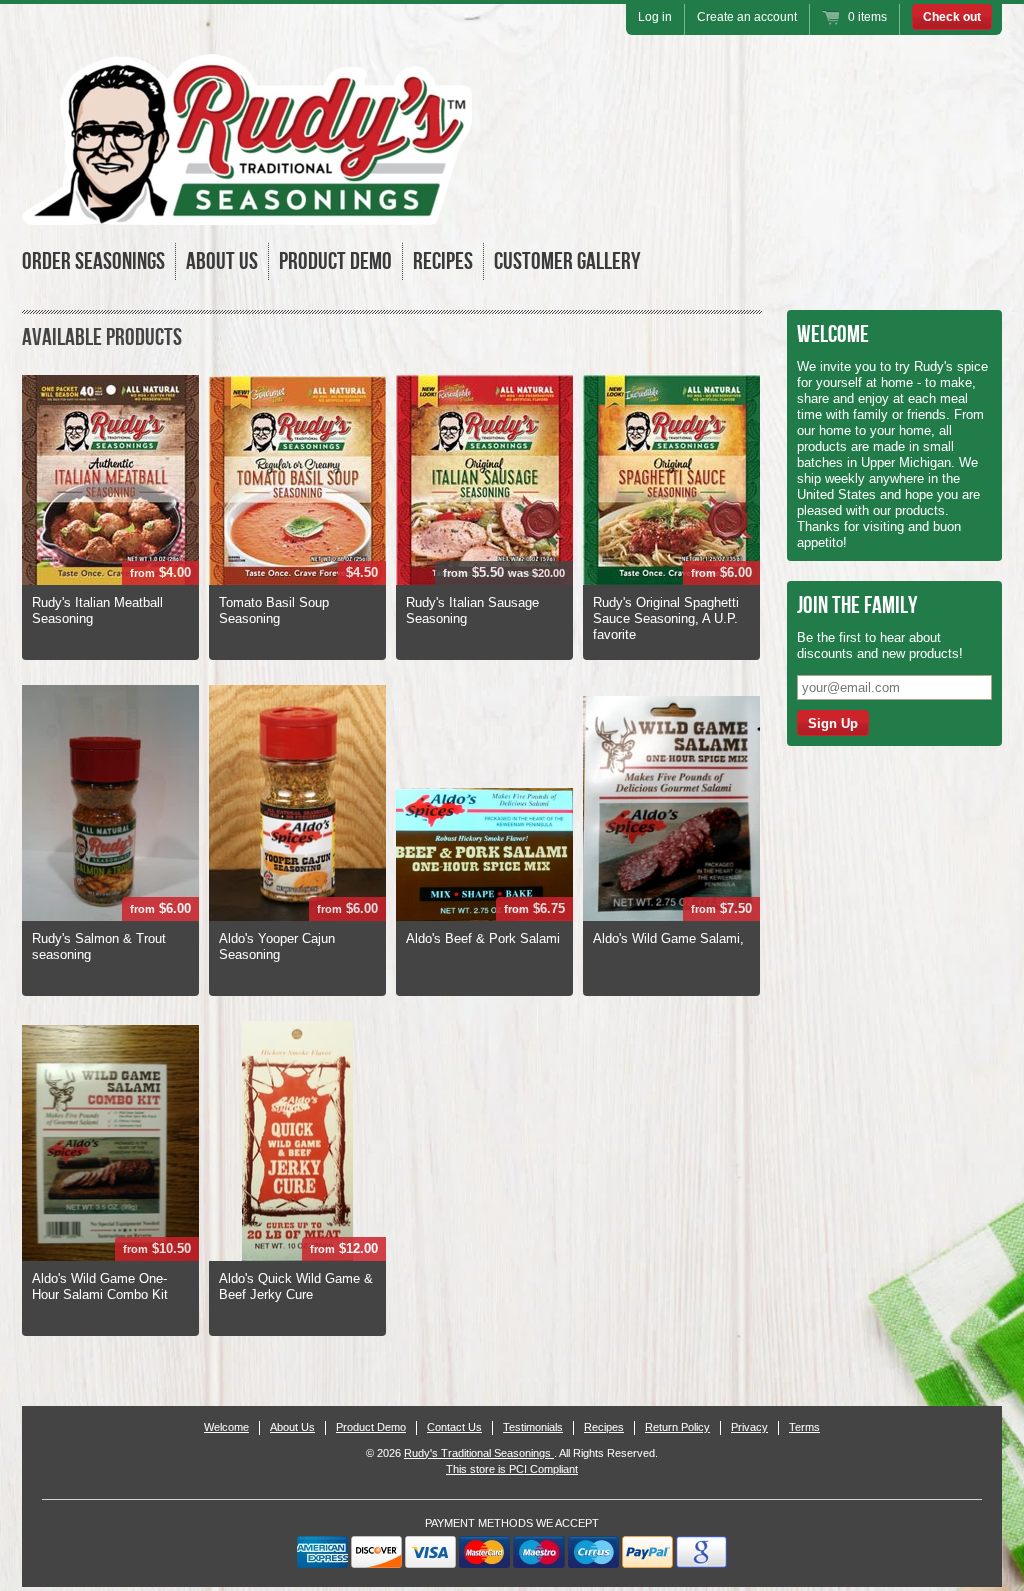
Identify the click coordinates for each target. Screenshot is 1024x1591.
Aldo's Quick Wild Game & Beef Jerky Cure (296, 1286)
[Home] (247, 210)
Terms (804, 1427)
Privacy (749, 1427)
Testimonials (533, 1427)
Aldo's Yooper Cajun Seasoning (277, 946)
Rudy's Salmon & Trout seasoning (99, 946)
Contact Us (454, 1427)
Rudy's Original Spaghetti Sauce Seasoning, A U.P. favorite (666, 618)
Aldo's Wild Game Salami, (668, 938)
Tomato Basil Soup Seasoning (274, 610)
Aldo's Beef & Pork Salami (483, 938)
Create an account (747, 17)
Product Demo (335, 261)
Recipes (443, 261)
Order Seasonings (93, 261)
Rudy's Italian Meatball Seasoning (97, 610)
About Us (222, 261)
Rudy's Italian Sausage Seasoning (472, 610)
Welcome (226, 1427)
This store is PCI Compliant (512, 1469)
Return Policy (677, 1427)
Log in (655, 17)
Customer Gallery (567, 261)
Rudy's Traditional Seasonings (479, 1453)
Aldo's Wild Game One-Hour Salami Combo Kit (100, 1286)
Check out (952, 17)
